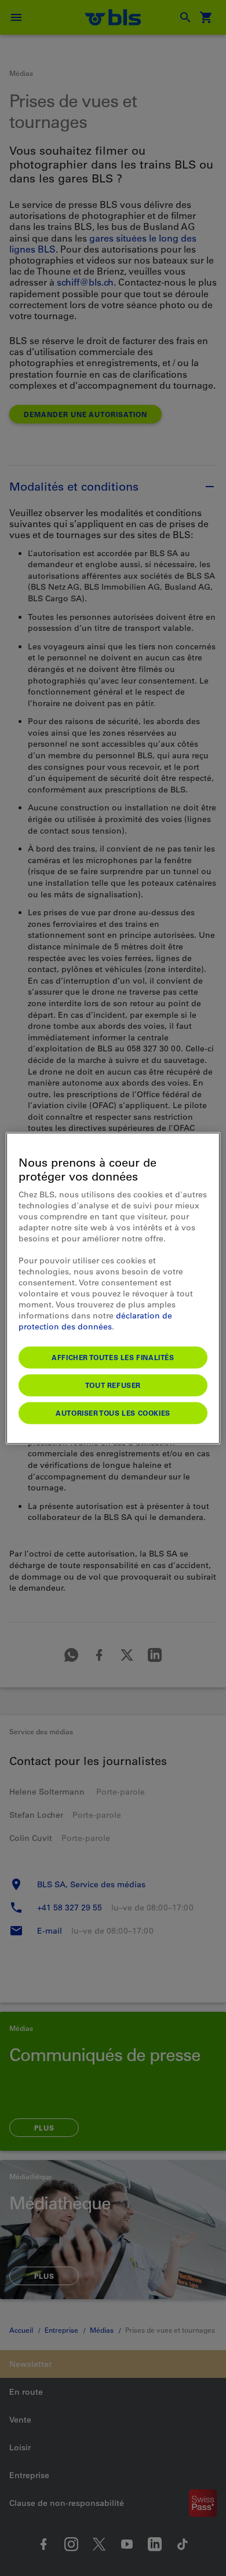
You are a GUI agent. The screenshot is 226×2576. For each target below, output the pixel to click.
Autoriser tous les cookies (113, 1412)
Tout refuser (113, 1384)
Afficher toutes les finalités (113, 1357)
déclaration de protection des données (95, 1320)
